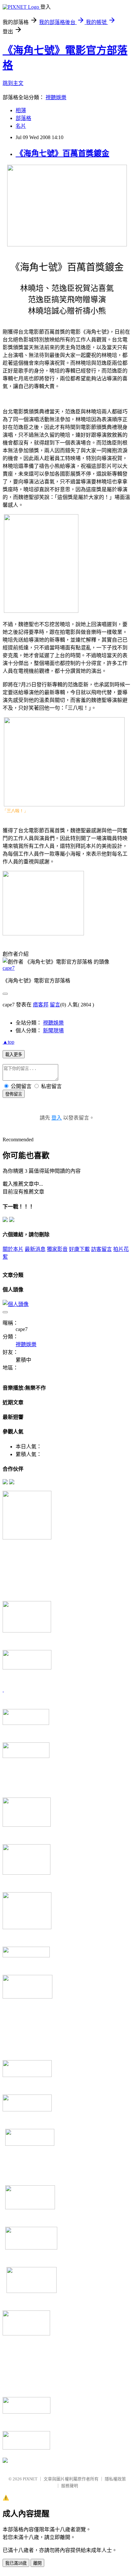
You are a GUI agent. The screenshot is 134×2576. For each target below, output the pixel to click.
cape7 (9, 968)
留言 (55, 1005)
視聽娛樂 (56, 97)
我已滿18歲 (16, 2563)
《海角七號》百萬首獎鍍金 (62, 153)
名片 (21, 126)
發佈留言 (14, 1094)
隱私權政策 (115, 2479)
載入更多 (14, 1055)
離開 (37, 2563)
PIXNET (30, 2479)
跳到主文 (13, 83)
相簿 (21, 110)
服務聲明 (70, 2486)
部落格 (23, 118)
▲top (8, 1042)
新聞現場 (53, 1031)
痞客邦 (41, 1005)
